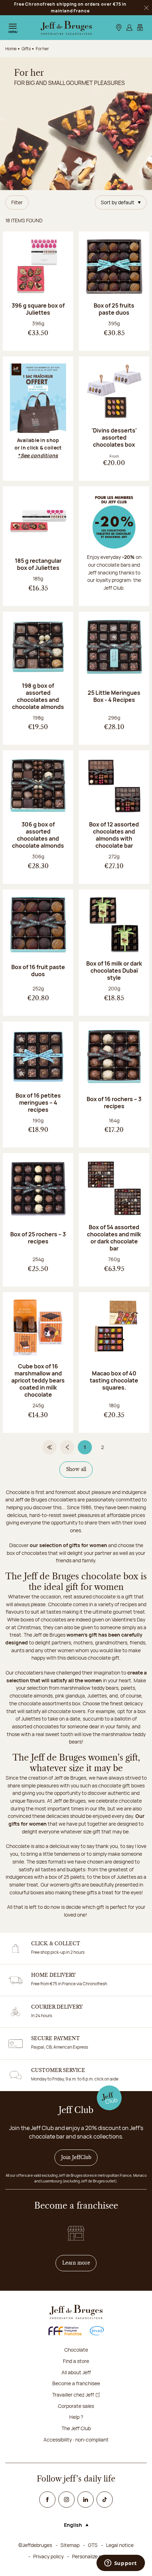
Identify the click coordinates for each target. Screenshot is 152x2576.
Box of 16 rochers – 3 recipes (114, 1103)
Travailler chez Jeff (73, 2395)
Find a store (76, 2361)
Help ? (76, 2417)
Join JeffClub (76, 2158)
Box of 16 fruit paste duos (38, 971)
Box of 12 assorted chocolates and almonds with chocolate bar (114, 835)
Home (11, 49)
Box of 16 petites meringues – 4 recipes (38, 1103)
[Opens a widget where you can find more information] (121, 2564)
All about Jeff (76, 2372)
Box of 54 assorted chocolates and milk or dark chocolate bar (114, 1238)
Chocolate (76, 2350)
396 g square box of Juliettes (38, 309)
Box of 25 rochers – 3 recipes (38, 1238)
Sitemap (70, 2545)
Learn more (80, 2263)
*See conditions (38, 455)
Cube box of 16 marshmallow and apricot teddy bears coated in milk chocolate (38, 1380)
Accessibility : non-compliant (76, 2440)
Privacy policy (48, 2556)
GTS (93, 2545)
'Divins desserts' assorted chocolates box (114, 437)
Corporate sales (76, 2406)
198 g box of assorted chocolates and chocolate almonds (38, 696)
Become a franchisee (76, 2383)
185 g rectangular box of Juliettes (38, 564)
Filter (17, 202)
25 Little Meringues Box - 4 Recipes (114, 696)
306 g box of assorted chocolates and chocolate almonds (38, 835)
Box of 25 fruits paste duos (114, 309)
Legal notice (120, 2545)
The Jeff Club (76, 2428)
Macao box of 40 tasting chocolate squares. (114, 1380)
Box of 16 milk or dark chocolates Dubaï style (114, 971)
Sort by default (118, 202)
